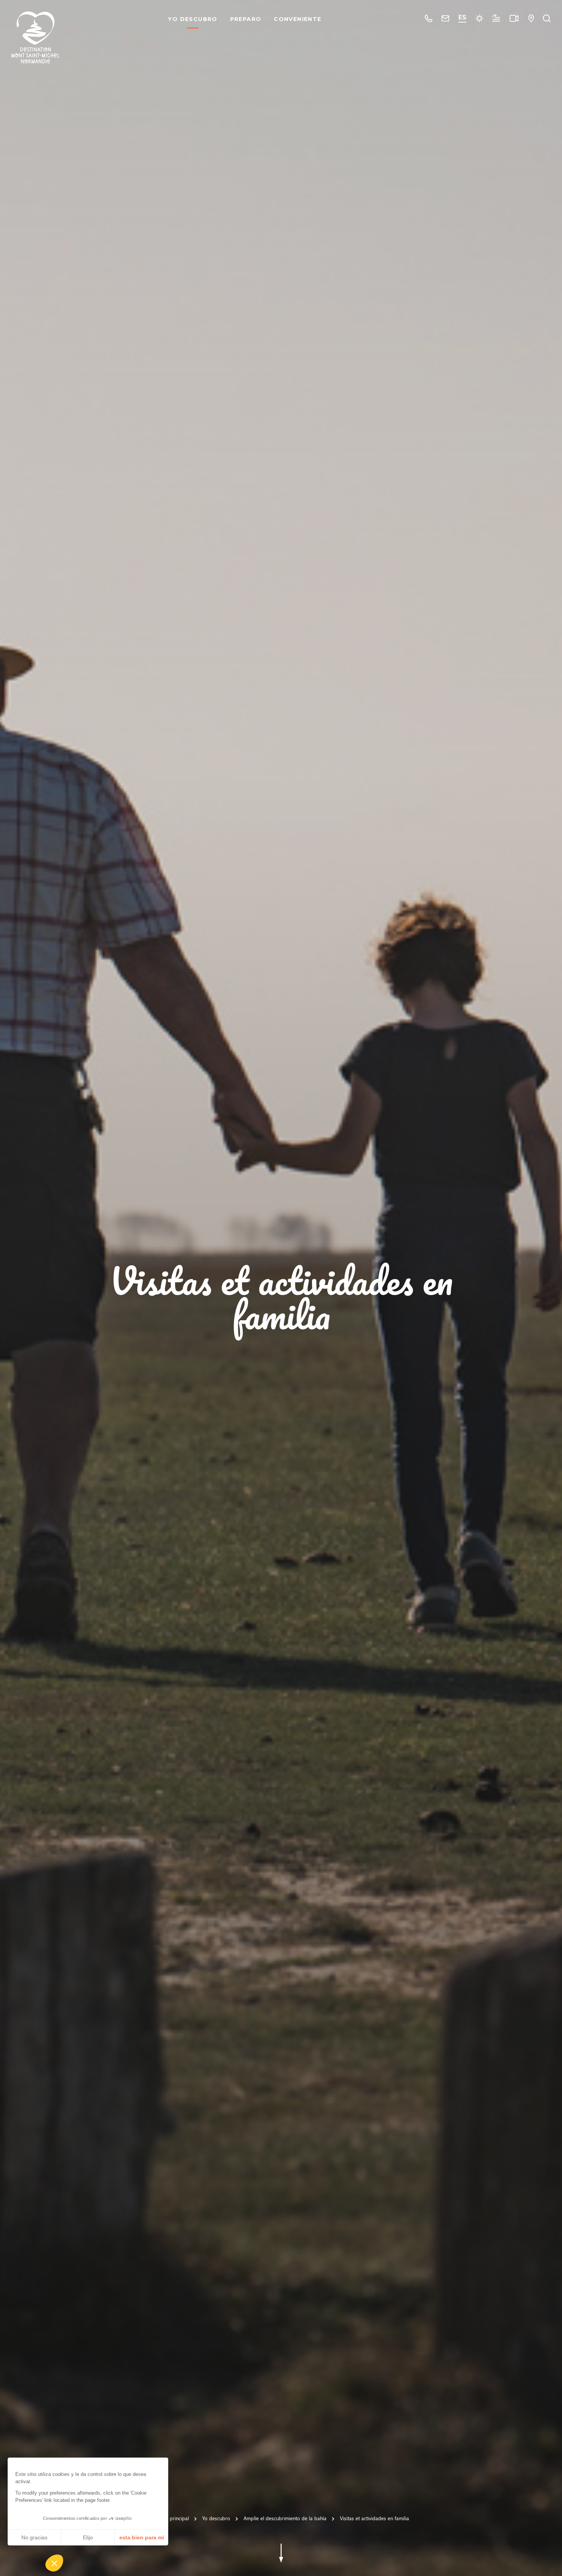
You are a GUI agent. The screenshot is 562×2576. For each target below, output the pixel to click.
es (462, 17)
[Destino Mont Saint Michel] (36, 37)
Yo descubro (192, 19)
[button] (54, 2563)
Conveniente (297, 19)
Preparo (246, 19)
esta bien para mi (142, 2537)
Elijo (88, 2537)
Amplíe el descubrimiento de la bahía (285, 2518)
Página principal (171, 2518)
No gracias (34, 2537)
